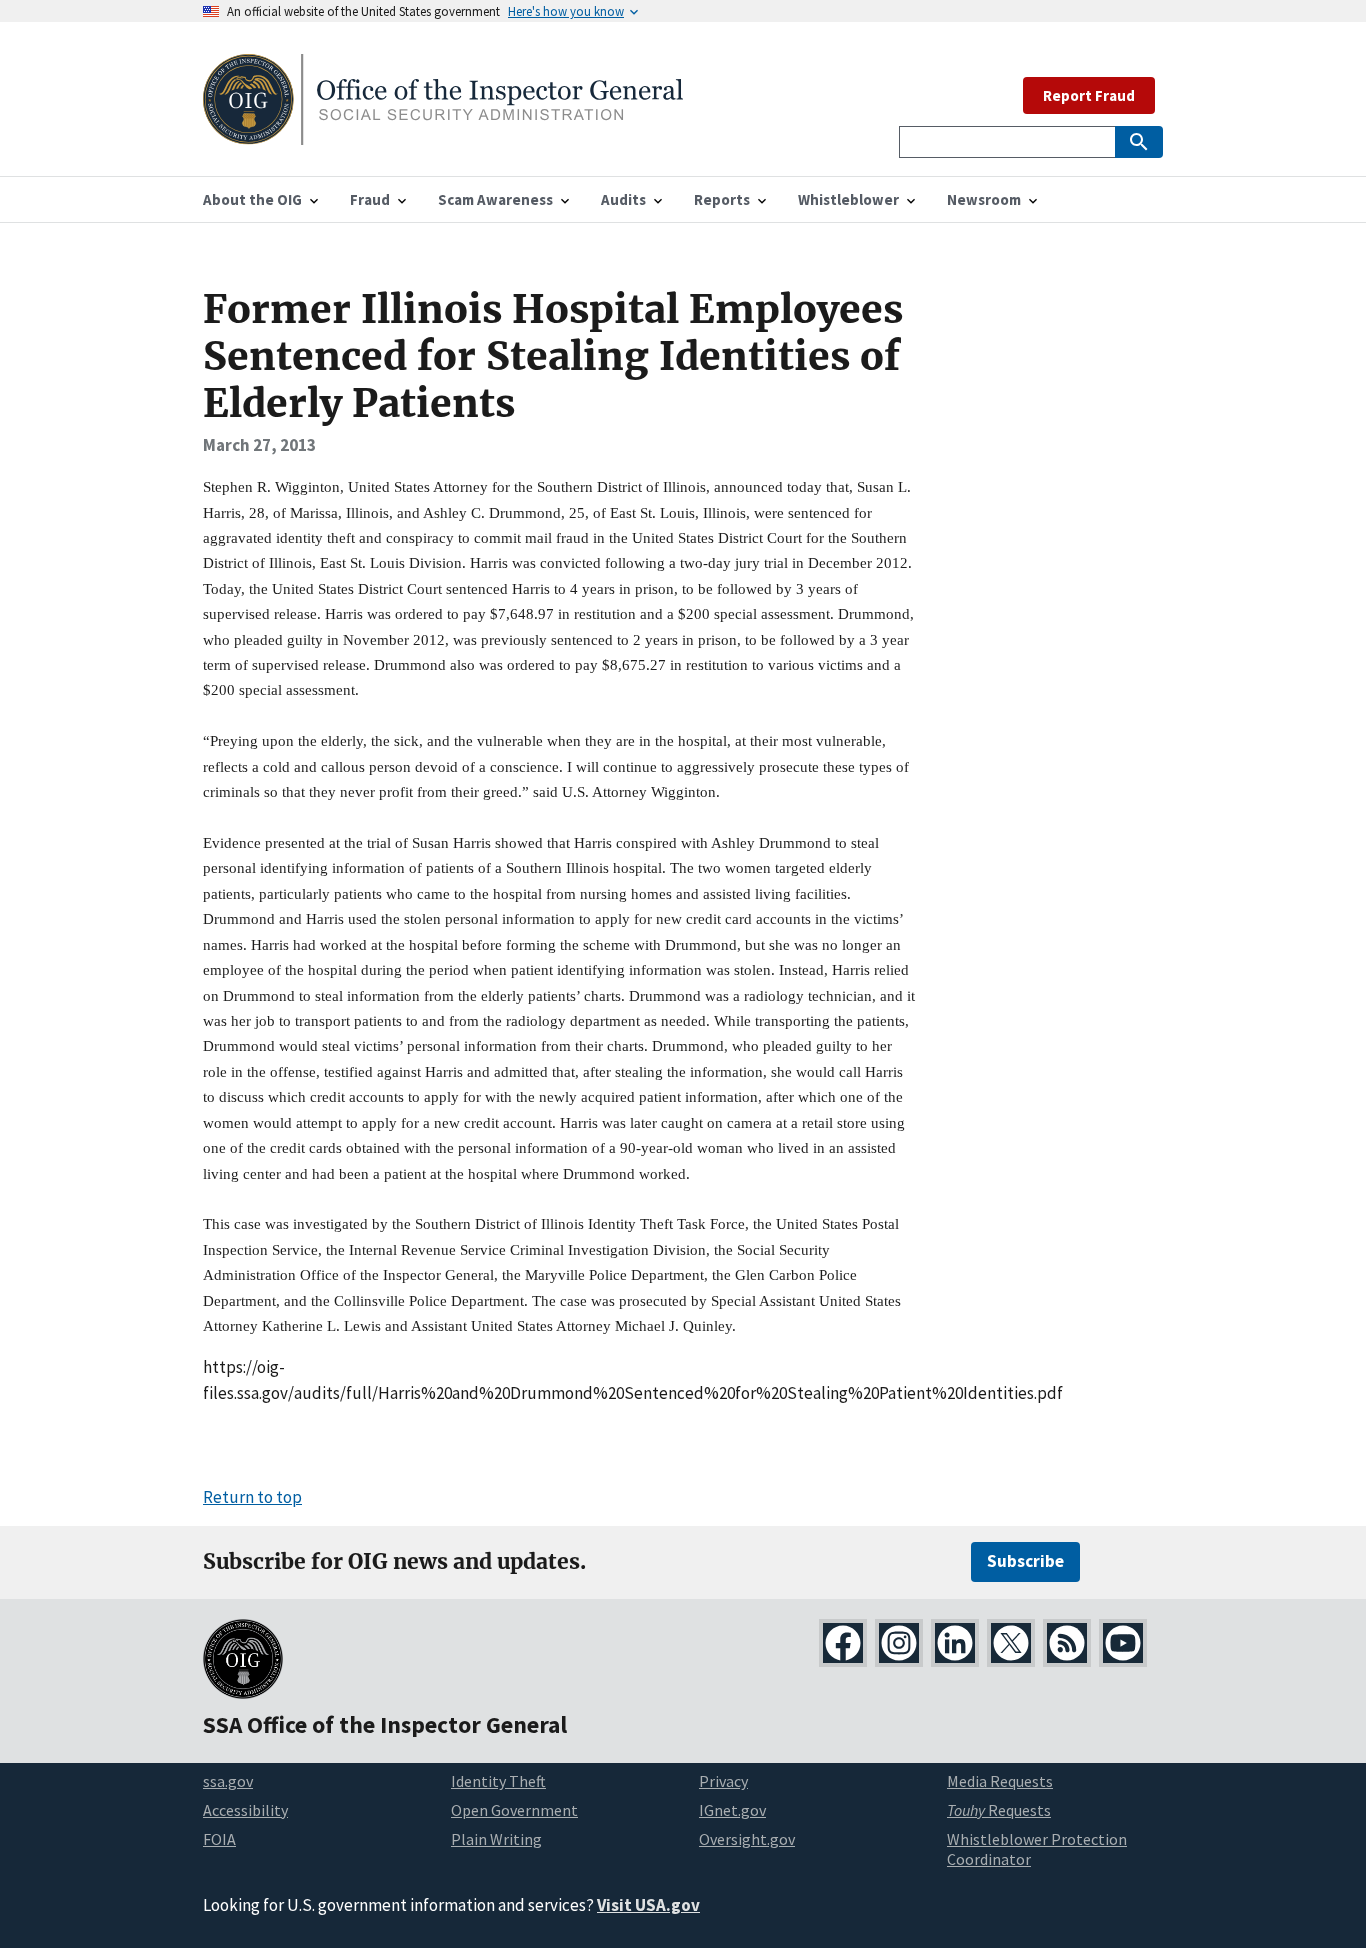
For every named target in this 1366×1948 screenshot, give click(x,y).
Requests (999, 1810)
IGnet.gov (732, 1810)
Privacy (723, 1781)
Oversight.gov (747, 1839)
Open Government (514, 1810)
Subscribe (1025, 1561)
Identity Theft (498, 1781)
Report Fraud (1089, 95)
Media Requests (1000, 1781)
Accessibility (245, 1810)
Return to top (252, 1497)
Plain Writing (496, 1839)
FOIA (219, 1839)
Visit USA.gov (648, 1905)
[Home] (443, 132)
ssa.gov (228, 1781)
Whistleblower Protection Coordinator (1037, 1849)
